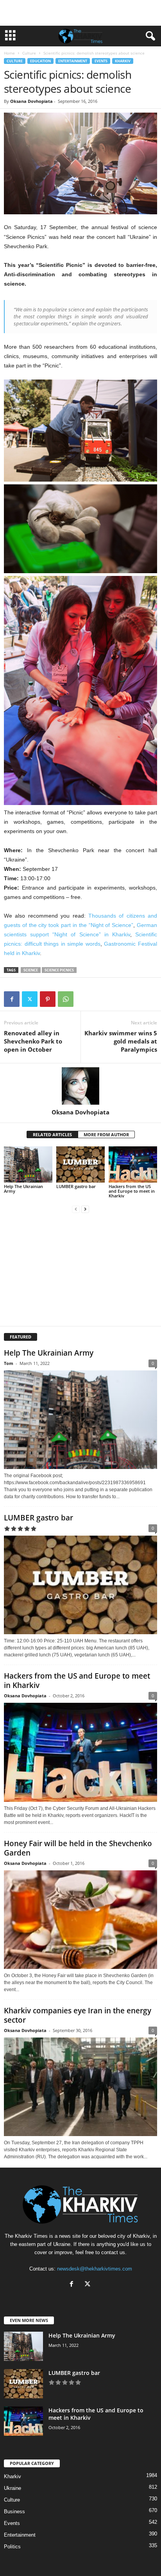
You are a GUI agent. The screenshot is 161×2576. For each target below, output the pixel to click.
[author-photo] (80, 1086)
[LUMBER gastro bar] (80, 1164)
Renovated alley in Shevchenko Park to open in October (33, 1041)
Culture (29, 53)
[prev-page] (76, 1209)
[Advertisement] (80, 13)
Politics (12, 2547)
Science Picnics (59, 970)
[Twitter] (30, 999)
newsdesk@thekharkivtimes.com (95, 2269)
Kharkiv (123, 61)
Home (9, 53)
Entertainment (73, 61)
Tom (9, 1363)
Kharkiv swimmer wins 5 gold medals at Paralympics (121, 1041)
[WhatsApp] (66, 999)
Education (40, 61)
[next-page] (85, 1209)
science (31, 970)
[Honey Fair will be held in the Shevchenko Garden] (80, 1920)
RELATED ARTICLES (52, 1134)
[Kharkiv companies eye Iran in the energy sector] (80, 2087)
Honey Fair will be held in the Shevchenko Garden (78, 1848)
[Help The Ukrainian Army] (28, 1164)
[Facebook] (12, 999)
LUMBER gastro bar (76, 1186)
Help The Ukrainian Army (23, 1189)
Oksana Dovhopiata (31, 101)
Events (101, 61)
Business (14, 2512)
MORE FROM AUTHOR (106, 1134)
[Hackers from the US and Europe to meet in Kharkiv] (133, 1164)
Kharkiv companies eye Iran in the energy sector (78, 2015)
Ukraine (13, 2488)
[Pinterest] (48, 999)
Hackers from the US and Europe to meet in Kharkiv (132, 1191)
